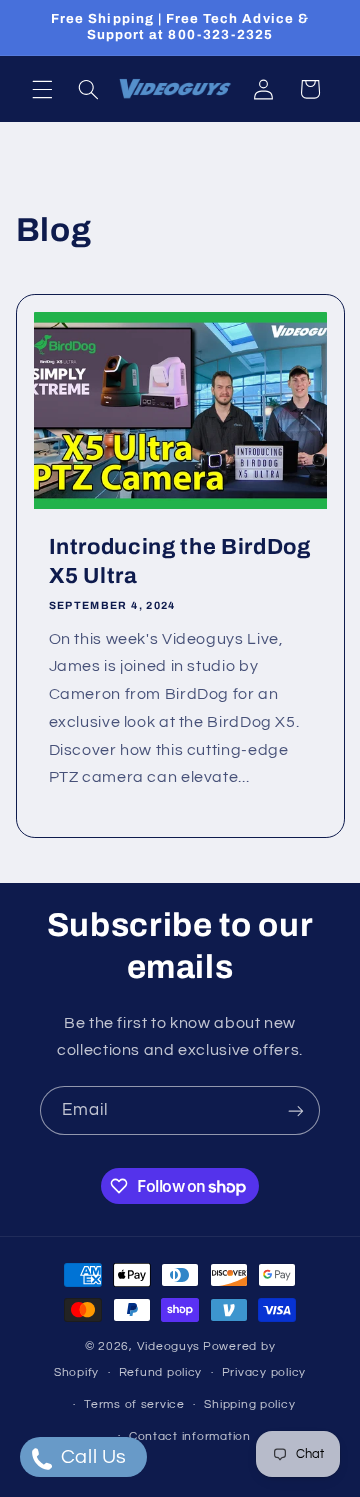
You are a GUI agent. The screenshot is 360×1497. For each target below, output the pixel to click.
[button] (42, 89)
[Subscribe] (296, 1110)
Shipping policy (249, 1404)
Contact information (190, 1436)
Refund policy (161, 1372)
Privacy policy (264, 1372)
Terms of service (134, 1404)
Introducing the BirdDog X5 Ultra (179, 561)
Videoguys (169, 1346)
